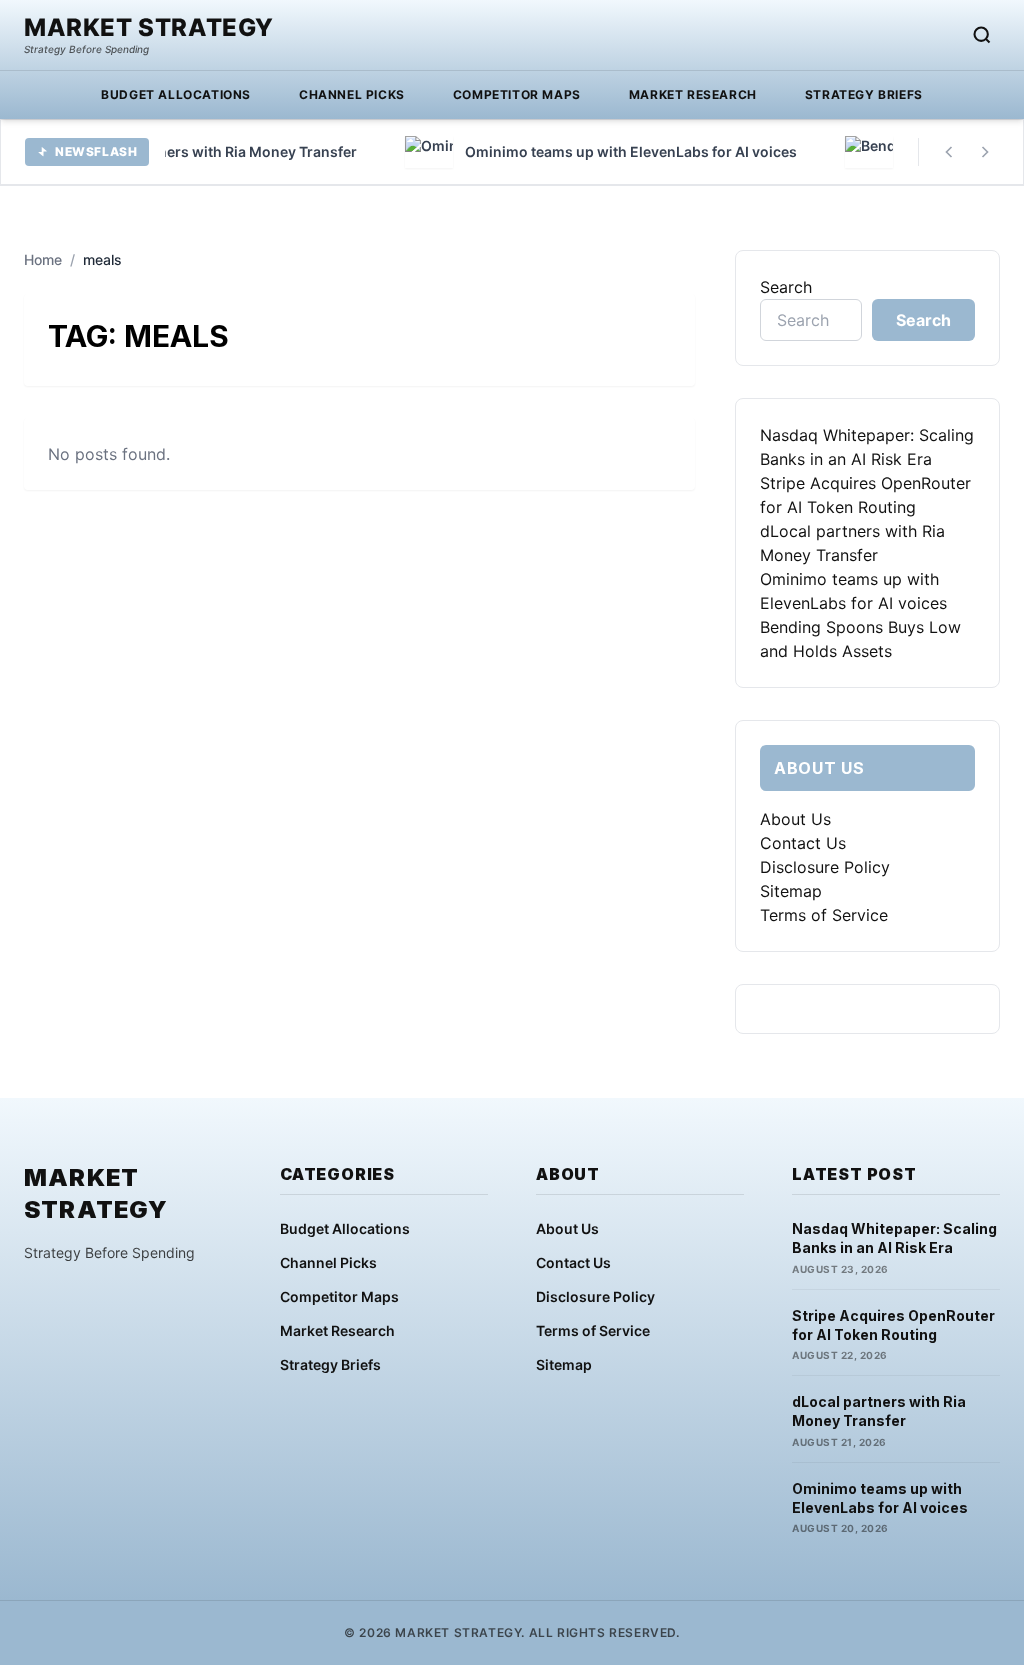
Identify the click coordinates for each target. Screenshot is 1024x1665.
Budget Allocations (176, 94)
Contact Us (803, 843)
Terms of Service (824, 915)
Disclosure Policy (825, 867)
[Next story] (985, 152)
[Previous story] (949, 152)
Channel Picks (352, 94)
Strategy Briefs (864, 94)
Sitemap (791, 891)
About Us (795, 819)
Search (786, 287)
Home (43, 259)
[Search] (982, 35)
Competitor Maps (517, 94)
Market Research (693, 94)
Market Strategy (149, 28)
